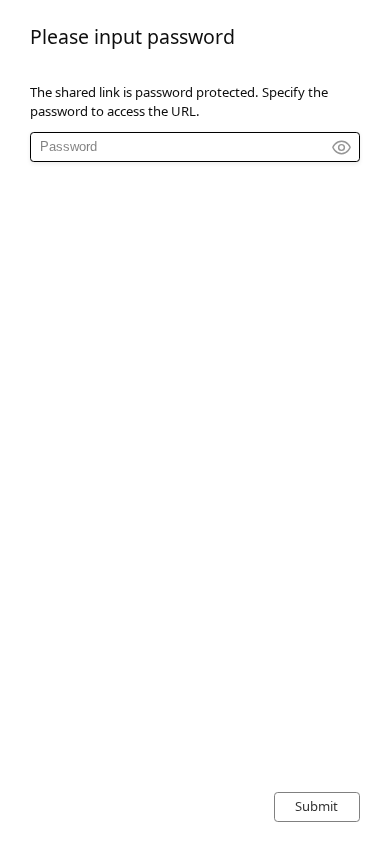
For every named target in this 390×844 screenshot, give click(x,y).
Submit (316, 806)
